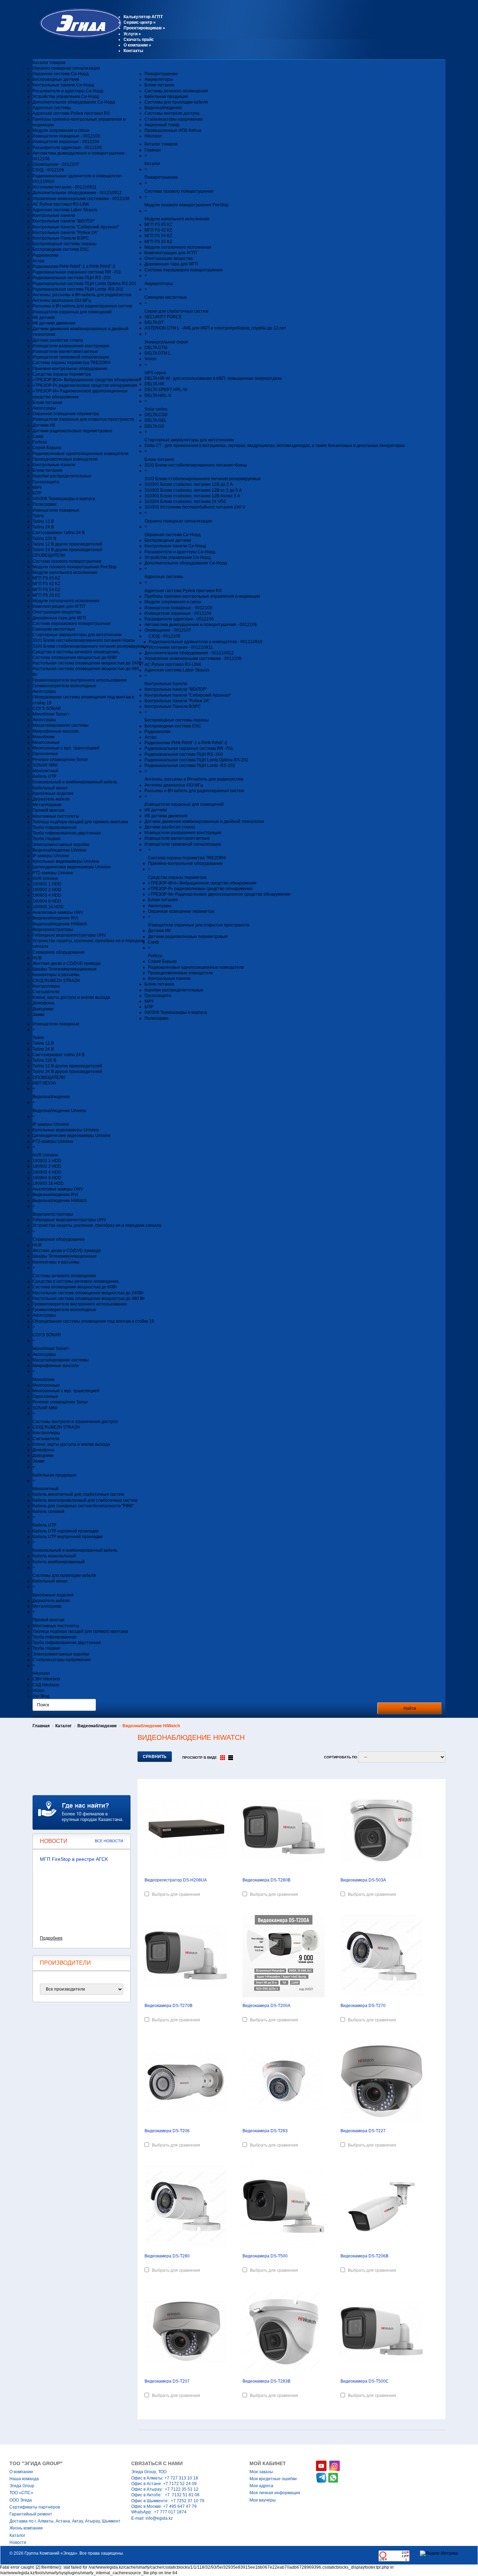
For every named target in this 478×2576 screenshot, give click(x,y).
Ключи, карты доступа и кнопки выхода (71, 997)
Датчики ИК (44, 425)
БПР (37, 493)
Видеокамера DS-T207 (167, 2381)
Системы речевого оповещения (176, 91)
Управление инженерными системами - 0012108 (81, 199)
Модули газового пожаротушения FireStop (75, 567)
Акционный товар (162, 125)
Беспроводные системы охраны (65, 244)
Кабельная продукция (166, 97)
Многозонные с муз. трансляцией (66, 748)
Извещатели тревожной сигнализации (71, 357)
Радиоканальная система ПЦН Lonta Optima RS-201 (85, 284)
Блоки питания (47, 403)
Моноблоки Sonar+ (51, 714)
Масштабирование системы (61, 725)
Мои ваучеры (263, 2500)
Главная (41, 1726)
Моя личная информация (275, 2493)
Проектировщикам (144, 28)
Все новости (109, 1841)
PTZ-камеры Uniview (53, 873)
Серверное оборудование (59, 952)
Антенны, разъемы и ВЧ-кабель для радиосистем (82, 295)
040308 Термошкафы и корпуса (64, 499)
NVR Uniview (45, 878)
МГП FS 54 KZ (46, 590)
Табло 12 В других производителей (67, 544)
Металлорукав (47, 805)
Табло (38, 516)
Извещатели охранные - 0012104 (66, 142)
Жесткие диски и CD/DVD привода (67, 963)
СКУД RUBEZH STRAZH (56, 981)
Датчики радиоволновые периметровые (72, 431)
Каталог (64, 1726)
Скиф (38, 436)
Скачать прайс (139, 40)
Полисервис (45, 504)
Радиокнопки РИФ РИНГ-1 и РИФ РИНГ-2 (74, 266)
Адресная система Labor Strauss (65, 210)
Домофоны (44, 1003)
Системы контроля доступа (172, 113)
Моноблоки (44, 737)
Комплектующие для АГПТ (59, 606)
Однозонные (45, 754)
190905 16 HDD (48, 907)
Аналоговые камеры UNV (58, 912)
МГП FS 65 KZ (46, 578)
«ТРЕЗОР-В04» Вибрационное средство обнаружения (87, 380)
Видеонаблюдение (163, 108)
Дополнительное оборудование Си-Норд (74, 102)
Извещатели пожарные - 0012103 (66, 136)
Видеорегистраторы (53, 930)
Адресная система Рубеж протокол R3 (71, 113)
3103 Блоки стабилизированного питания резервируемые (91, 646)
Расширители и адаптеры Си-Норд (68, 91)
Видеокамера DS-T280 (167, 2256)
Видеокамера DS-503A (363, 1880)
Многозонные (46, 742)
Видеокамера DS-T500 (265, 2256)
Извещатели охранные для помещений (72, 312)
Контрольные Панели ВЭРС (61, 238)
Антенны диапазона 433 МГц (62, 300)
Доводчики (43, 1009)
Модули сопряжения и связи (61, 130)
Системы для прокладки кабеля (176, 102)
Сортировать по (341, 1757)
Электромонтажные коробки (61, 845)
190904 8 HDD (47, 901)
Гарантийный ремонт (31, 2514)
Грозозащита (46, 482)
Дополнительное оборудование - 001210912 (77, 193)
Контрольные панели (54, 215)
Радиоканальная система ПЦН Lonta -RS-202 (78, 289)
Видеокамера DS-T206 (167, 2131)
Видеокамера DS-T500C (365, 2381)
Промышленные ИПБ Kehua (173, 130)
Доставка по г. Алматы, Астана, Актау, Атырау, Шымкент (65, 2521)
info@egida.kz (159, 2518)
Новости (18, 2542)
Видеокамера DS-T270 (363, 2006)
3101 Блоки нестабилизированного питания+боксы (84, 640)
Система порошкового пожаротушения (72, 624)
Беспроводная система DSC (61, 249)
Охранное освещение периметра (66, 414)
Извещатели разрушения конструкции (71, 346)
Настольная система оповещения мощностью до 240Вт (88, 663)
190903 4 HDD (47, 895)
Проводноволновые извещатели (65, 459)
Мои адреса (261, 2486)
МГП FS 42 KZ (46, 584)
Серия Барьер (47, 448)
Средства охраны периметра (62, 374)
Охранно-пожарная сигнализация (66, 68)
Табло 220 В (44, 539)
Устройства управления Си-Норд (66, 97)
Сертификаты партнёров (35, 2507)
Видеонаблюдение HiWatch (60, 924)
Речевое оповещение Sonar (60, 760)
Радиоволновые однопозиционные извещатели (80, 454)
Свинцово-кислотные (54, 629)
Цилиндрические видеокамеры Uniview (72, 867)
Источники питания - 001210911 (65, 187)
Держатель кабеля (51, 799)
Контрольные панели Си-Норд (63, 85)
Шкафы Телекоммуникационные (65, 969)
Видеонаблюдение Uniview (59, 850)
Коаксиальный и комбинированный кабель (75, 782)
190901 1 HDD (47, 884)
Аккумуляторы (159, 79)
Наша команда (24, 2479)
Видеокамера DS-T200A (266, 2006)
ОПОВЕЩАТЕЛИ (49, 555)
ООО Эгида (21, 2500)
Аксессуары (44, 408)
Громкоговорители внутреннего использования (80, 680)
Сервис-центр (140, 22)
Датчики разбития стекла (58, 340)
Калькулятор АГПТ (143, 17)
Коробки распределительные (62, 476)
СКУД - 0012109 (48, 170)
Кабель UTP (44, 776)
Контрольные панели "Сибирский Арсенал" (76, 227)
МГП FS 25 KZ (46, 595)
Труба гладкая (47, 839)
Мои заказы (261, 2472)
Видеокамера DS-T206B (364, 2256)
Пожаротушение (161, 74)
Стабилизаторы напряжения (174, 119)
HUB (37, 958)
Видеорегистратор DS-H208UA (176, 1880)
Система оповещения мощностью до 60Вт (75, 657)
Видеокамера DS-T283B (266, 2381)
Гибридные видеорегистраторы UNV (69, 935)
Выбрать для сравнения (176, 1894)
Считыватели (46, 992)
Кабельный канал (50, 788)
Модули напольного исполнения (65, 572)
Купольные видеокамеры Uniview (66, 861)
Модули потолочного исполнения (66, 601)
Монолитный (45, 771)
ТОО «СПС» (21, 2493)
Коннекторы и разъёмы (56, 975)
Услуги (132, 34)
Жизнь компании (26, 2528)
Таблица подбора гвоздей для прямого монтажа (80, 822)
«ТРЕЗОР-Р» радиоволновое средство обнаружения (85, 385)
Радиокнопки (45, 255)
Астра (38, 261)
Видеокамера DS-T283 (265, 2131)
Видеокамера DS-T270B (168, 2006)
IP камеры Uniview (51, 856)
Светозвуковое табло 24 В (59, 533)
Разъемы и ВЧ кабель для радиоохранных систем (82, 306)
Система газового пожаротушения (67, 561)
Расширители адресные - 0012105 (67, 148)
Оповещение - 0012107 (56, 164)
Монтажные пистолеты (56, 816)
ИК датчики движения (54, 323)
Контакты (133, 51)
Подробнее (51, 1938)
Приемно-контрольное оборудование (70, 369)
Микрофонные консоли (56, 731)
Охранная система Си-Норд (61, 74)
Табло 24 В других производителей (67, 550)
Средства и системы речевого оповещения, (76, 652)
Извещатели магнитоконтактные (65, 351)
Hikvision (153, 136)
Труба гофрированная (55, 827)
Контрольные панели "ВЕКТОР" (64, 221)
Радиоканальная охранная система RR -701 (77, 272)
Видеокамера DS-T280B (266, 1880)
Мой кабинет (268, 2463)
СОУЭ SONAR (47, 709)
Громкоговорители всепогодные (64, 686)
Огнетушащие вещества (57, 612)
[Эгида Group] (77, 37)
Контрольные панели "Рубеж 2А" (65, 233)
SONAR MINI (45, 765)
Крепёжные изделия (53, 794)
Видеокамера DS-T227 (363, 2131)
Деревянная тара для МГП (59, 618)
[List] (231, 1758)
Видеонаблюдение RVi (55, 918)
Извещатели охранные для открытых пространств (83, 419)
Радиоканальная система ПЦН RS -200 (72, 278)
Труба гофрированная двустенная (67, 833)
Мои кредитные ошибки (273, 2479)
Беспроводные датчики (56, 79)
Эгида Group (22, 2486)
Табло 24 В (43, 527)
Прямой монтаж (48, 810)
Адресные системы (52, 108)
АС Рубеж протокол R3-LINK (61, 204)
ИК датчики (44, 318)
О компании (137, 45)
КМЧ (37, 488)
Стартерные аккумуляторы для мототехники (77, 635)
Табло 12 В (43, 521)
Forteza (40, 442)
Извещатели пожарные (56, 510)
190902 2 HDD (47, 890)
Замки (38, 1015)
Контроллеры (46, 986)
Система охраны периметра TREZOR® (72, 363)
